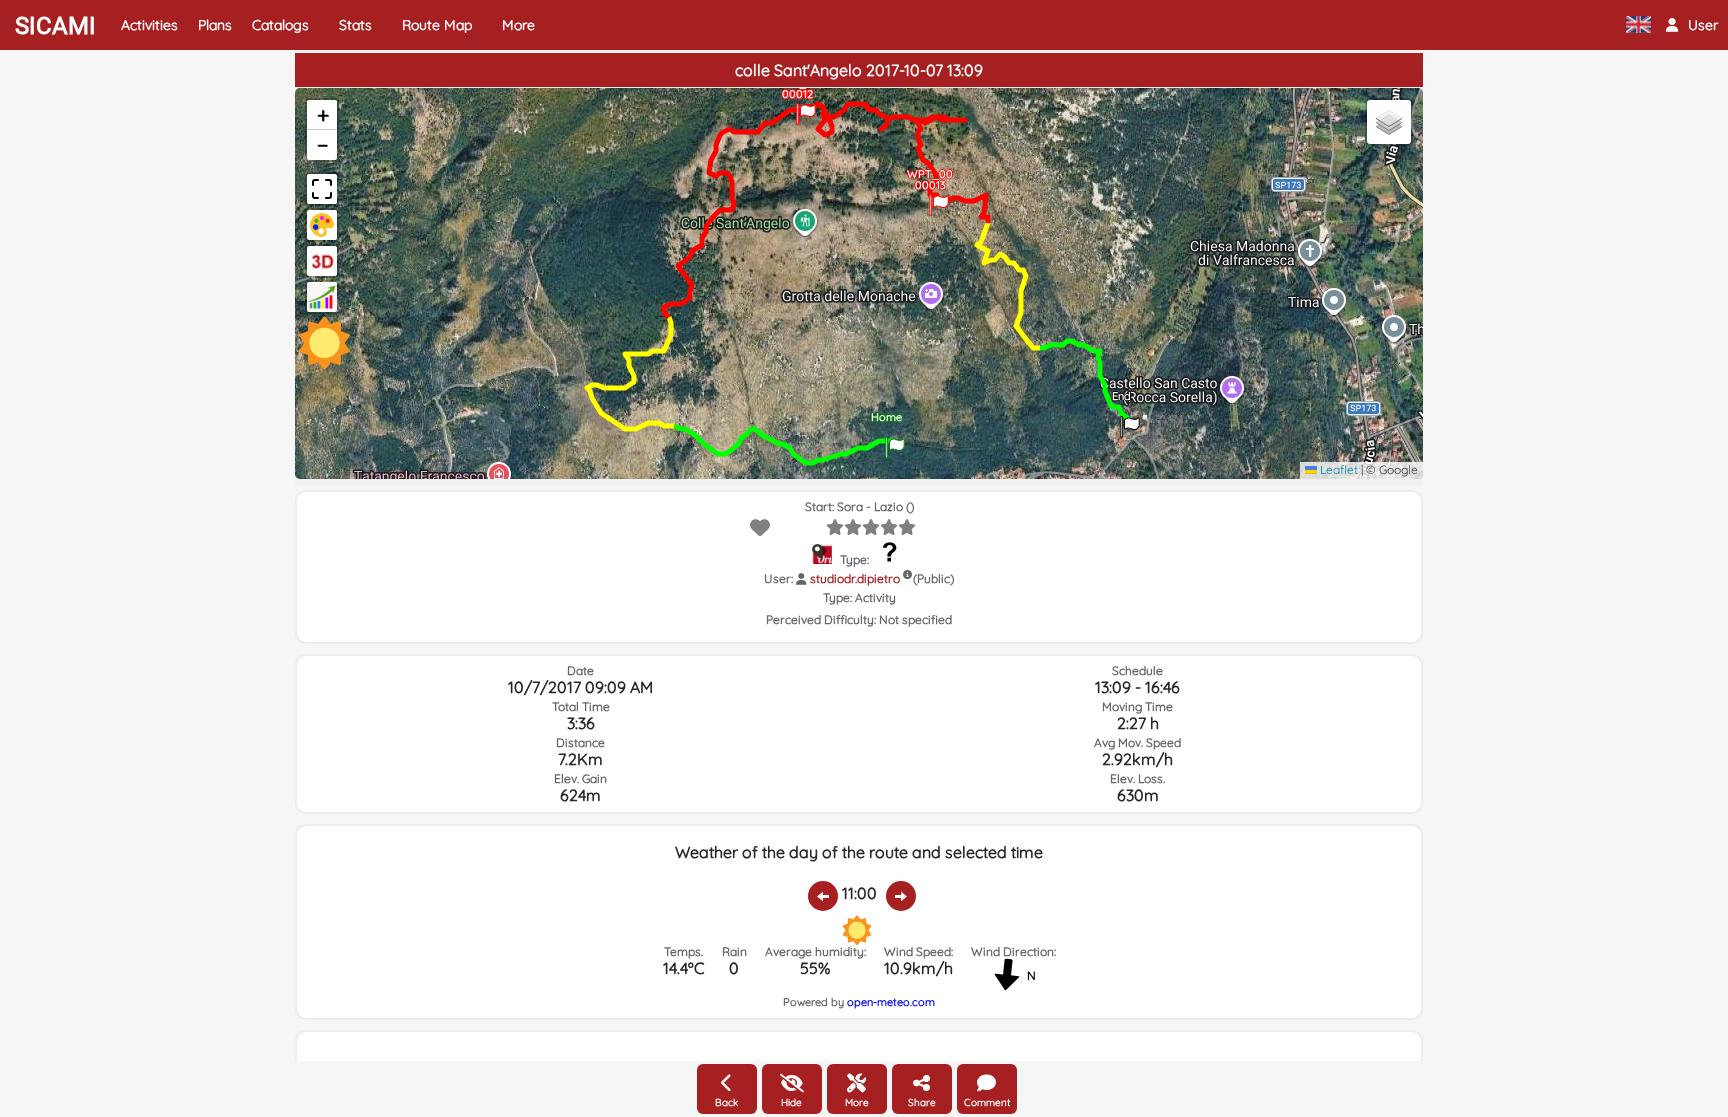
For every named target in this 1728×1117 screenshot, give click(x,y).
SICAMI (55, 26)
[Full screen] (322, 189)
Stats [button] (355, 25)
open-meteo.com (891, 1002)
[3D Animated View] (322, 261)
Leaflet (1337, 469)
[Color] (322, 225)
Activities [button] (149, 25)
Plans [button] (215, 25)
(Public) (933, 578)
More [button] (518, 25)
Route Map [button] (437, 25)
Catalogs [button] (280, 25)
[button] (1692, 25)
